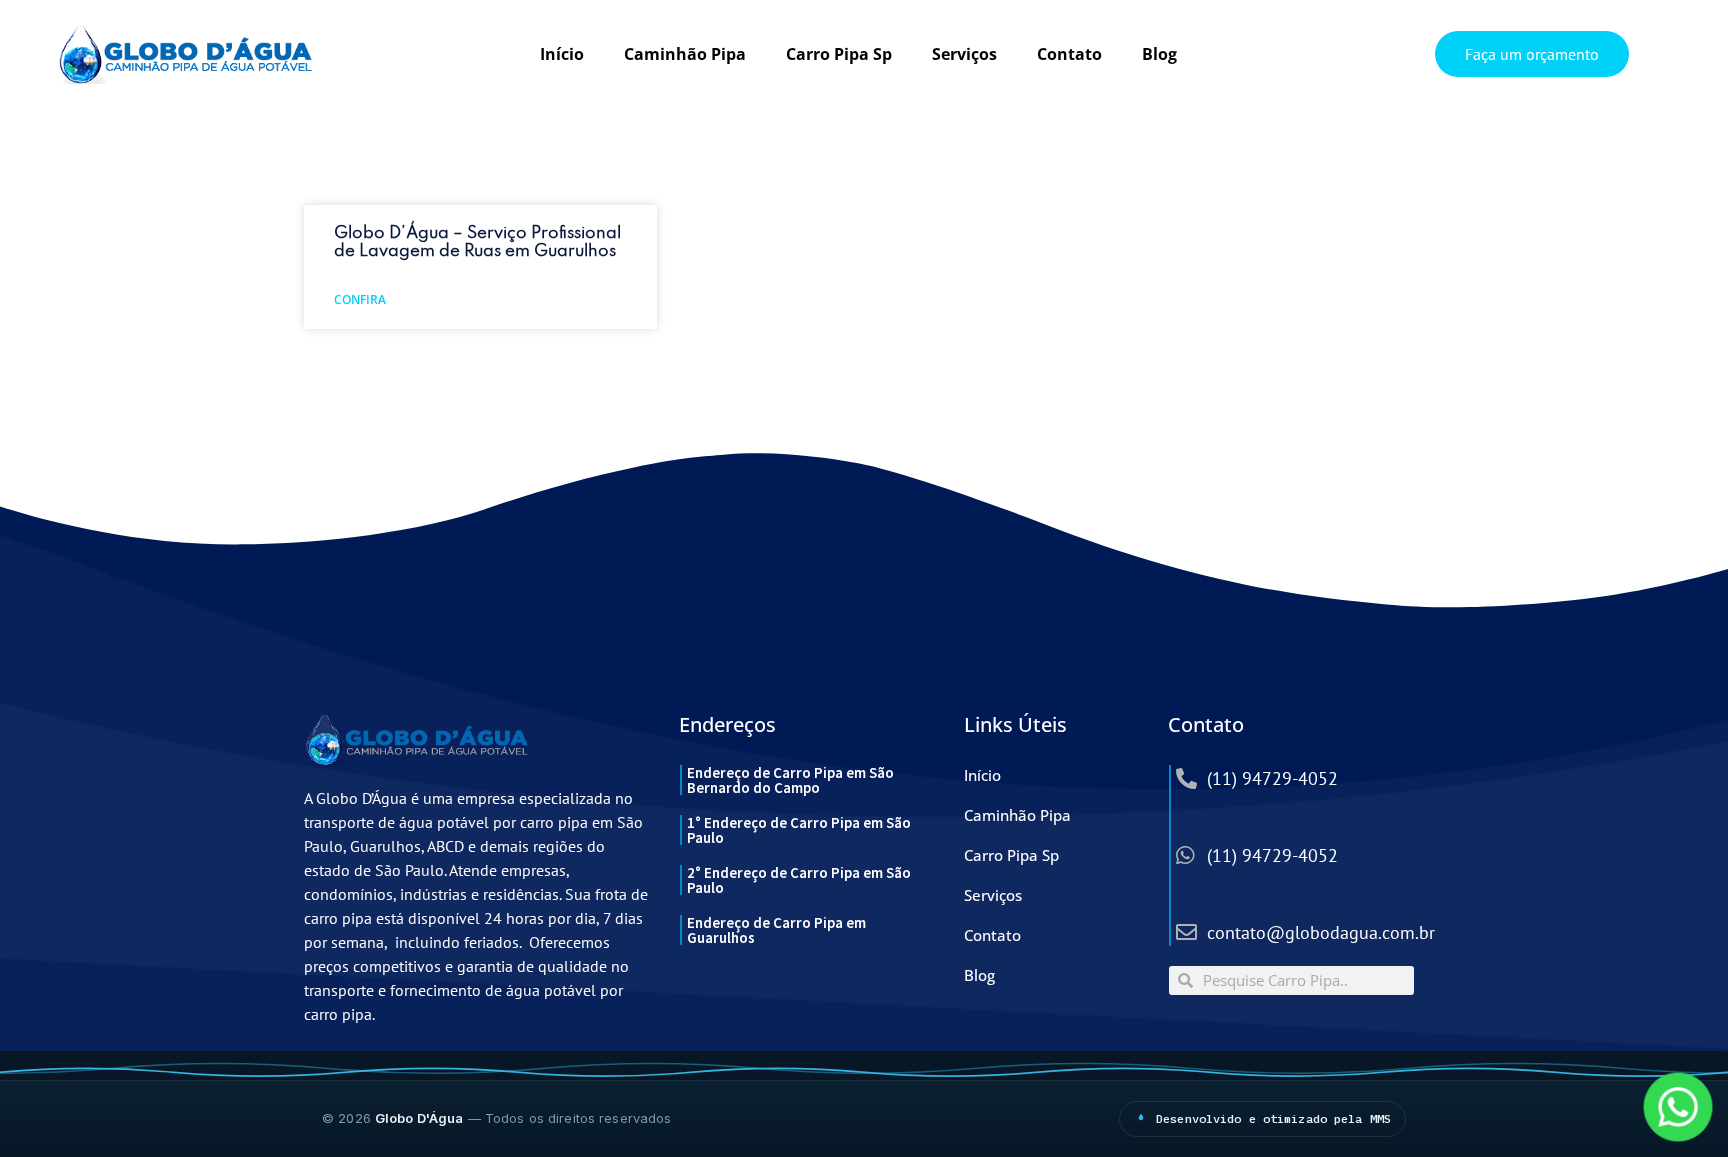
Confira (360, 299)
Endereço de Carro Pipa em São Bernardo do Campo (790, 780)
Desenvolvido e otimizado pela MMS (1273, 1118)
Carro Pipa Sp (839, 54)
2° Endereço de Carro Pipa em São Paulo (799, 880)
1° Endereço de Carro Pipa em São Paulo (799, 830)
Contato (1069, 54)
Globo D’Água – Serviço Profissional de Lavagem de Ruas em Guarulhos (477, 242)
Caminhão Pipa (685, 54)
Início (562, 54)
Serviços (964, 54)
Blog (1159, 54)
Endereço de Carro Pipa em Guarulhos (776, 930)
